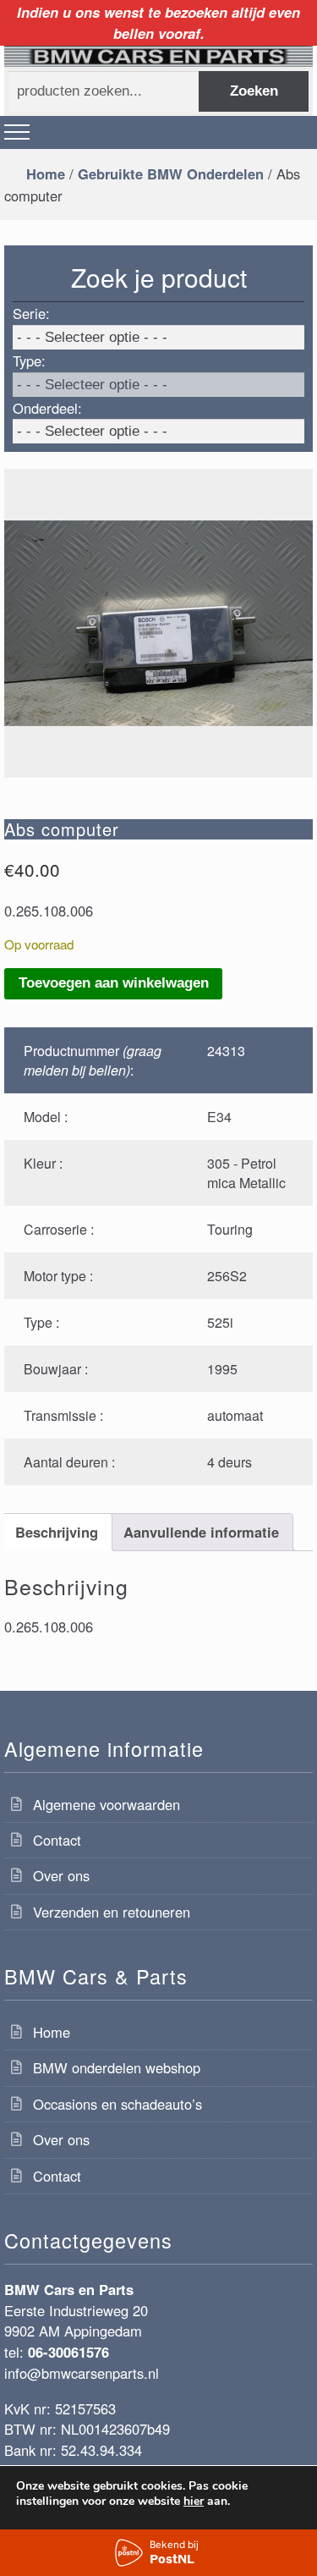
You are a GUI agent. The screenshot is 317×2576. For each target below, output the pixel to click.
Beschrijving (57, 1532)
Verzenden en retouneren (112, 1912)
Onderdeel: (47, 408)
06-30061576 (68, 2352)
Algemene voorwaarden (107, 1804)
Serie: (31, 313)
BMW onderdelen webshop (117, 2067)
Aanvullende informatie (201, 1532)
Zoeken (254, 91)
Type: (29, 361)
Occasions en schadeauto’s (118, 2104)
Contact (57, 1840)
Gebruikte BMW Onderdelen (171, 173)
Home (46, 173)
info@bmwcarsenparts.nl (82, 2373)
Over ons (61, 1875)
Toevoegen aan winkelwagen (114, 983)
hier (194, 2502)
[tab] (56, 1532)
